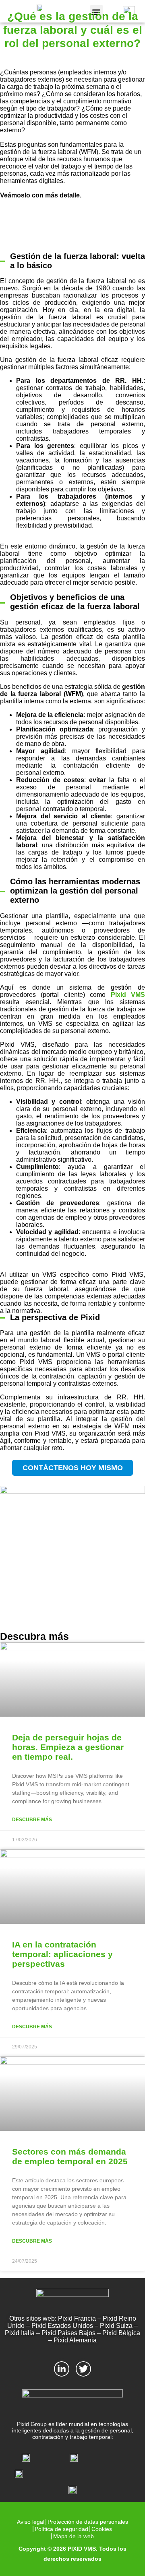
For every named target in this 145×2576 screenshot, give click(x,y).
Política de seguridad (61, 2529)
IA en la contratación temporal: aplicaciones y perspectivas (62, 1954)
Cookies (102, 2529)
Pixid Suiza (116, 2326)
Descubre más (32, 1820)
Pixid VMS (125, 995)
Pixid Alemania (75, 2340)
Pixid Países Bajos (68, 2333)
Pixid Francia (77, 2318)
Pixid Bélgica (121, 2333)
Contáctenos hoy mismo (73, 1468)
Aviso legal (31, 2522)
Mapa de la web (74, 2536)
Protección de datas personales (88, 2522)
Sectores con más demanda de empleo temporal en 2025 (70, 2156)
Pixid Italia (20, 2333)
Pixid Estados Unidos (62, 2326)
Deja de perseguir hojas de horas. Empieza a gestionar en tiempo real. (68, 1747)
